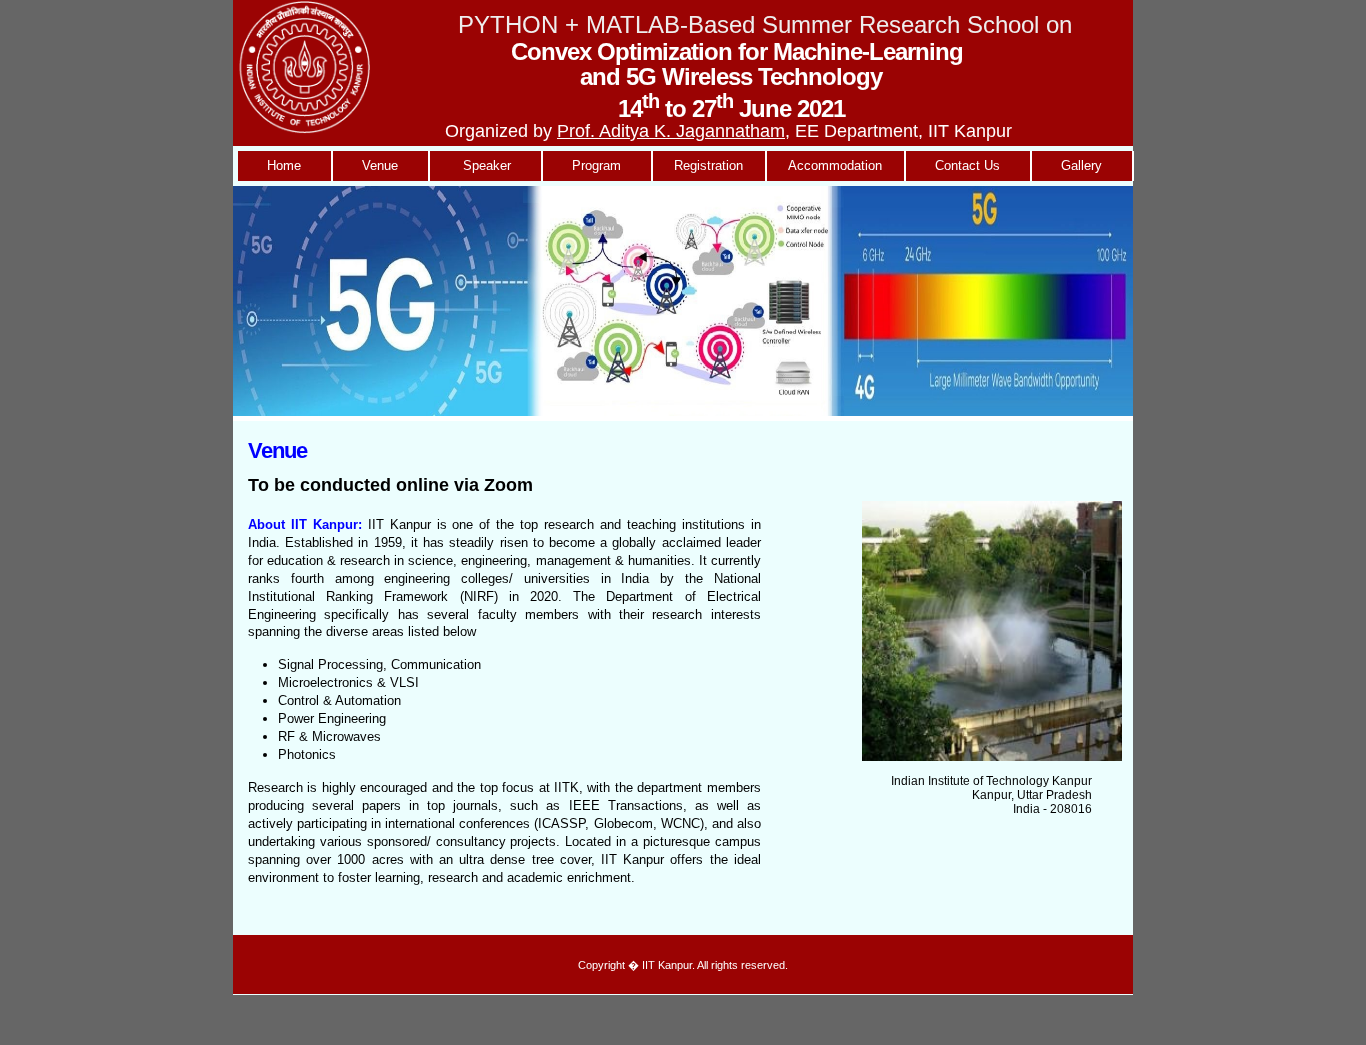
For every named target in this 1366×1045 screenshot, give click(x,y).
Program (596, 165)
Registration (708, 165)
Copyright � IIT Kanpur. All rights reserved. (683, 965)
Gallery (1081, 165)
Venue (380, 165)
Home (284, 165)
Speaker (485, 165)
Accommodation (835, 165)
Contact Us (967, 165)
